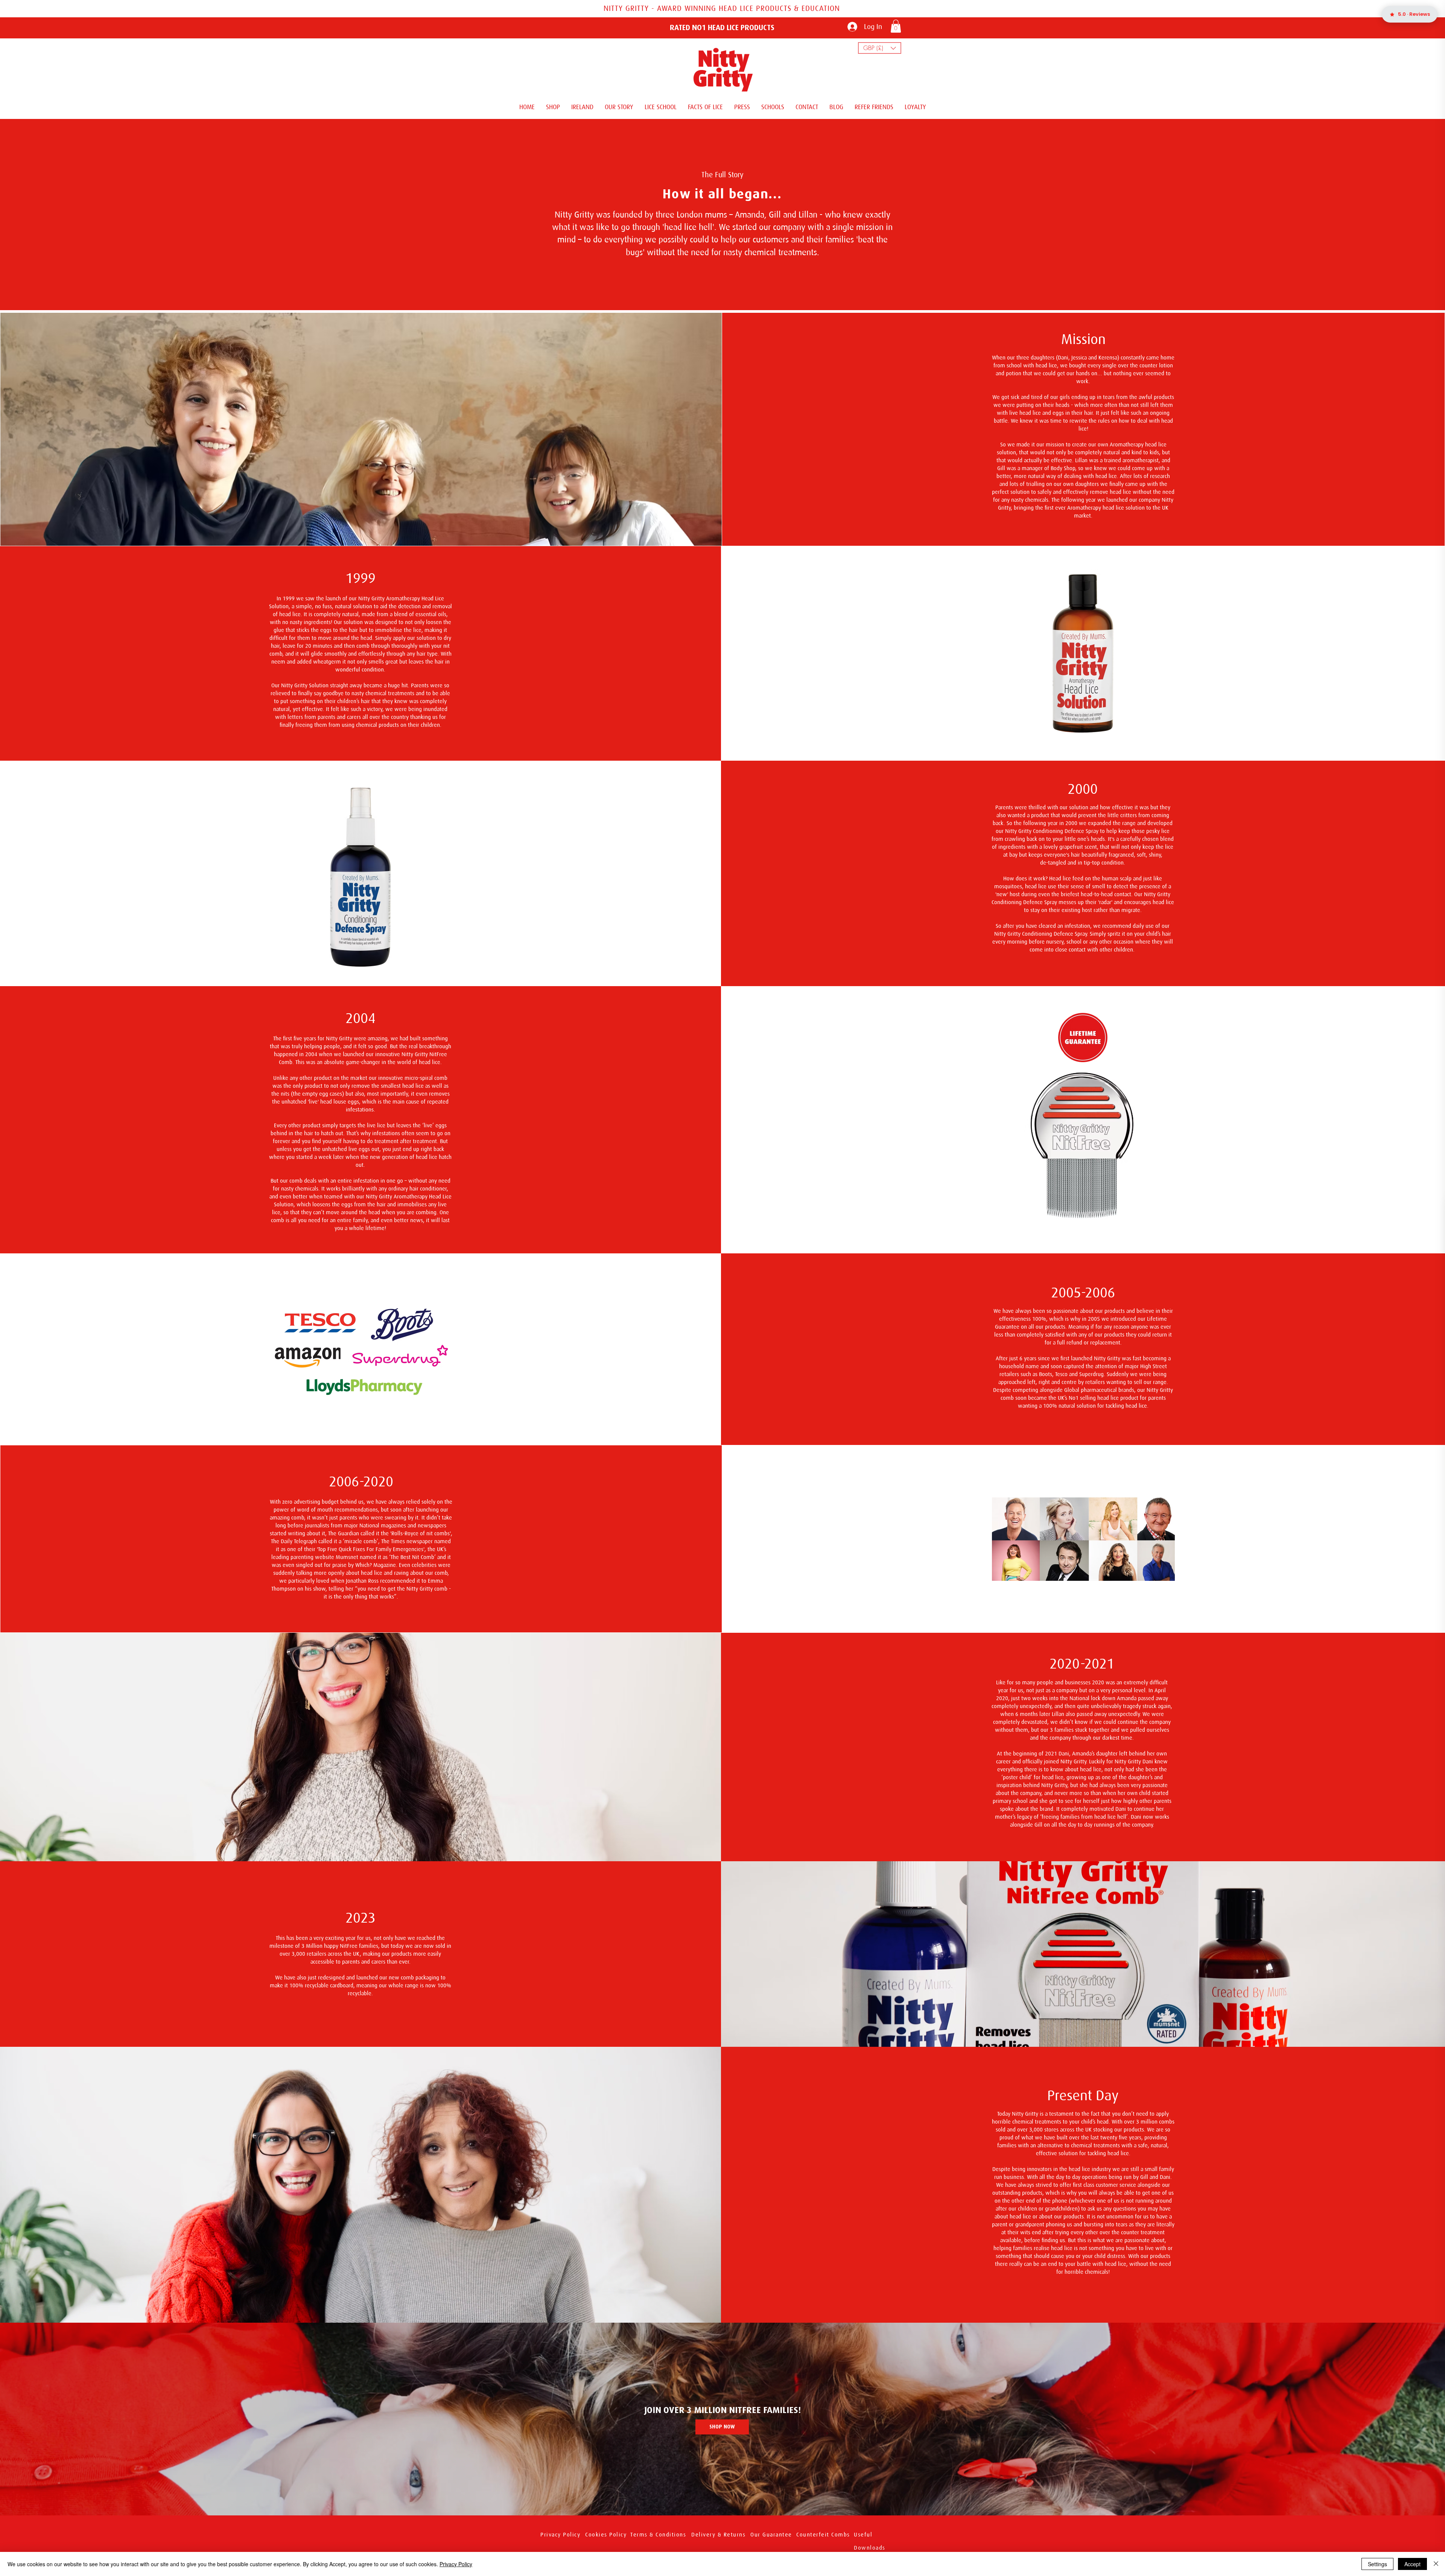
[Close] (1436, 2564)
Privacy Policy (456, 2564)
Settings (1377, 2564)
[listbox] (880, 48)
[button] (880, 48)
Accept (1412, 2564)
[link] (896, 26)
